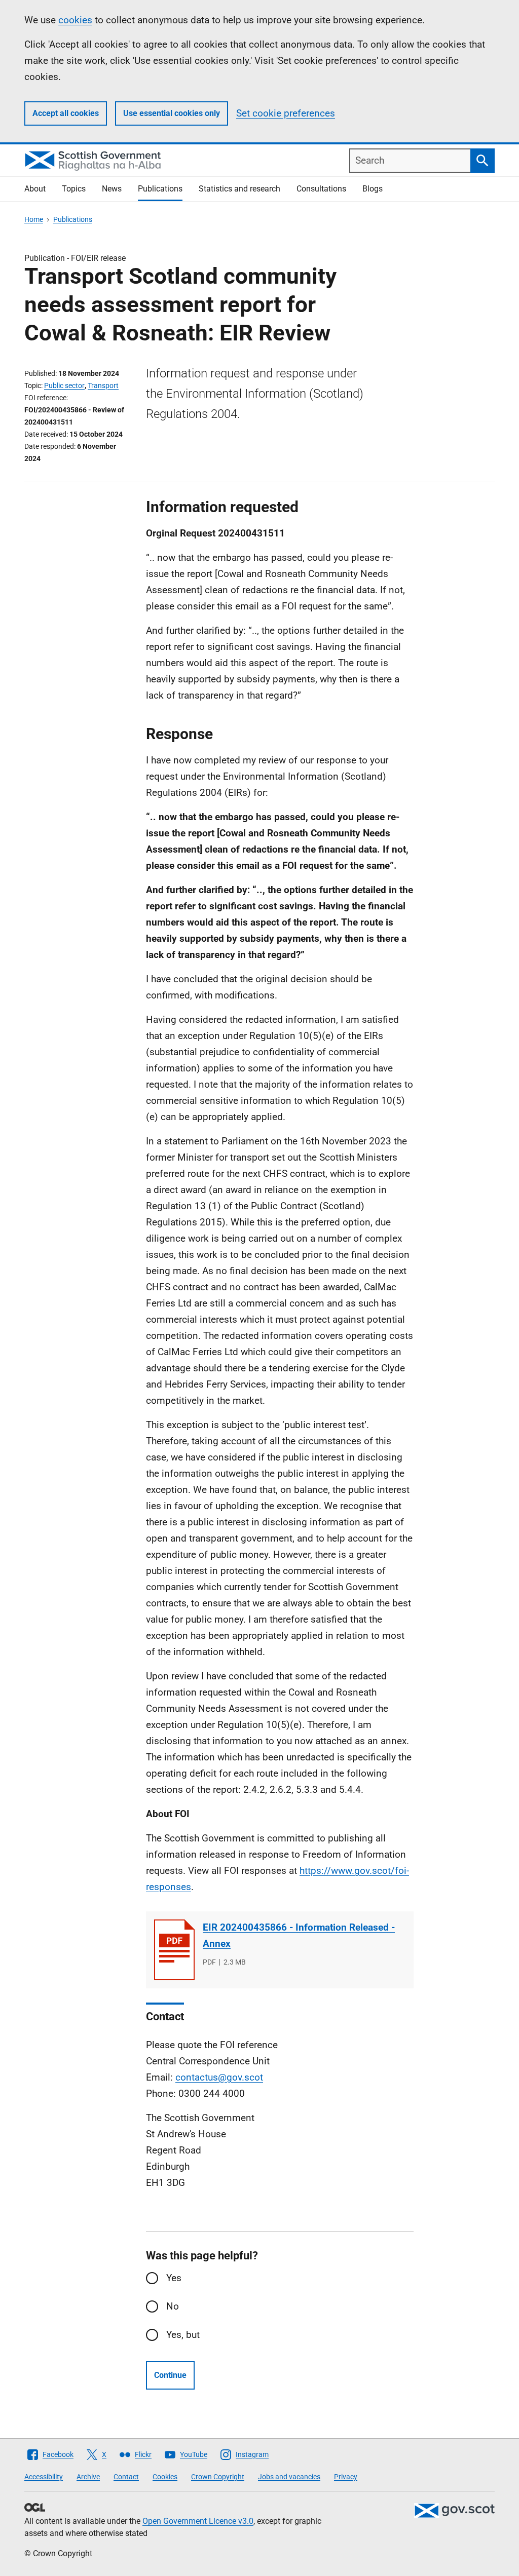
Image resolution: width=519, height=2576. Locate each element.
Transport (103, 386)
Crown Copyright (218, 2477)
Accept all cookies (66, 113)
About (35, 189)
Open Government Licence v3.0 (198, 2521)
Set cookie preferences (286, 113)
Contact (126, 2477)
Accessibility (44, 2477)
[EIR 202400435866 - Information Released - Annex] (174, 1950)
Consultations (321, 189)
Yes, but (183, 2335)
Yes (174, 2278)
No (173, 2306)
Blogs (373, 189)
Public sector (64, 386)
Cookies (165, 2477)
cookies (75, 20)
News (112, 189)
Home (34, 219)
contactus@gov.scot (219, 2077)
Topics (74, 189)
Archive (88, 2477)
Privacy (346, 2477)
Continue (170, 2375)
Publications (160, 189)
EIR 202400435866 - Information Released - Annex (299, 1935)
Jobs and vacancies (289, 2477)
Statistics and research (239, 189)
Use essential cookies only (172, 113)
